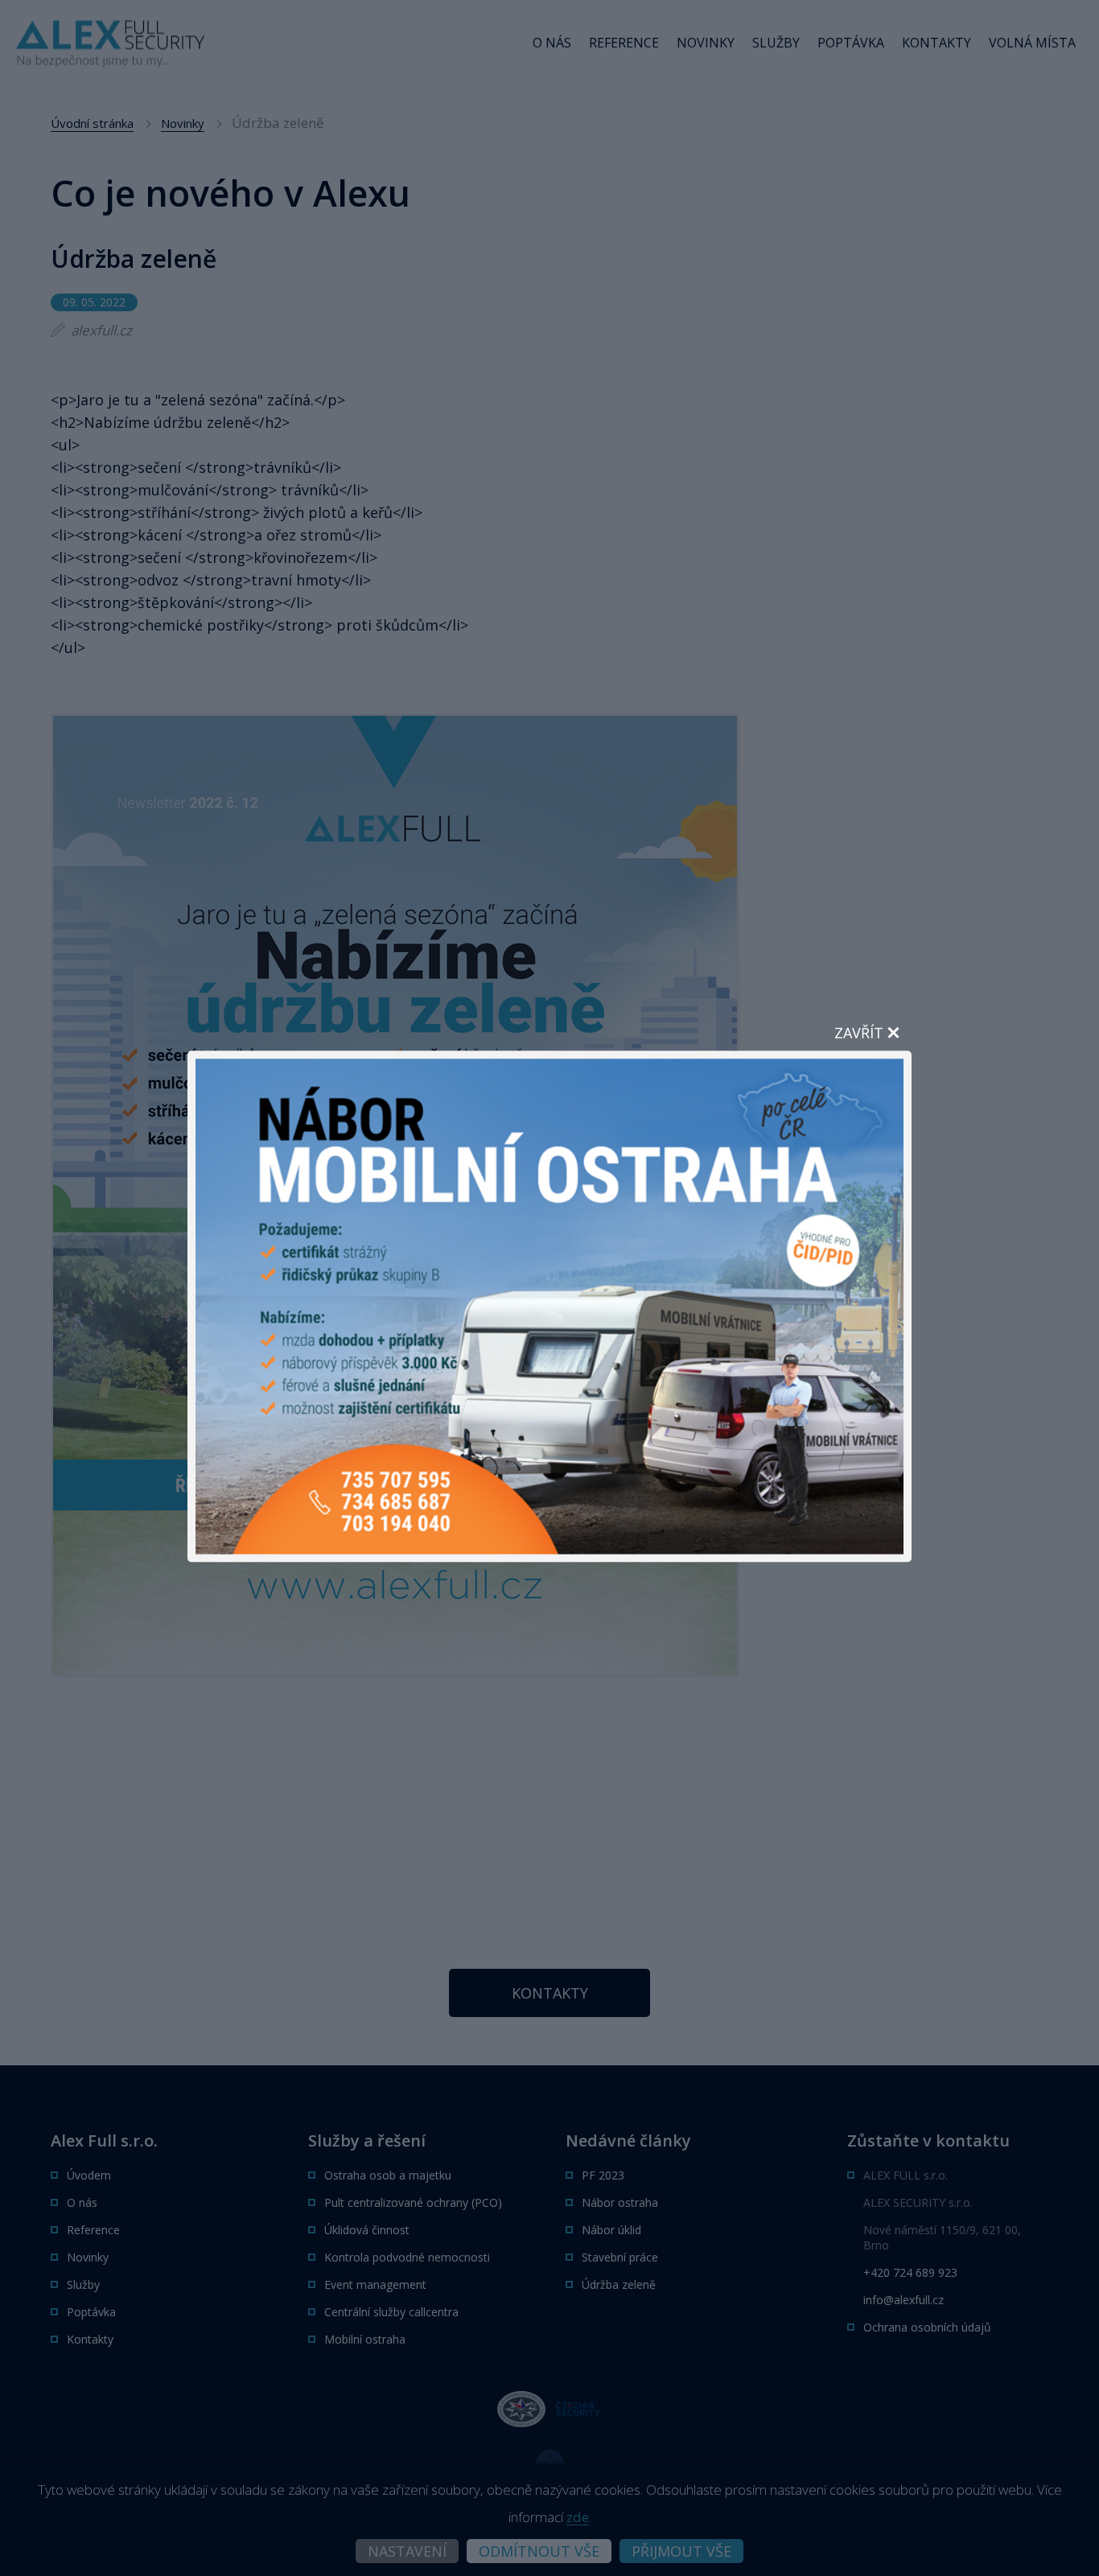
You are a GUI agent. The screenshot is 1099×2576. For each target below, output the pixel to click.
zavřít (859, 1032)
